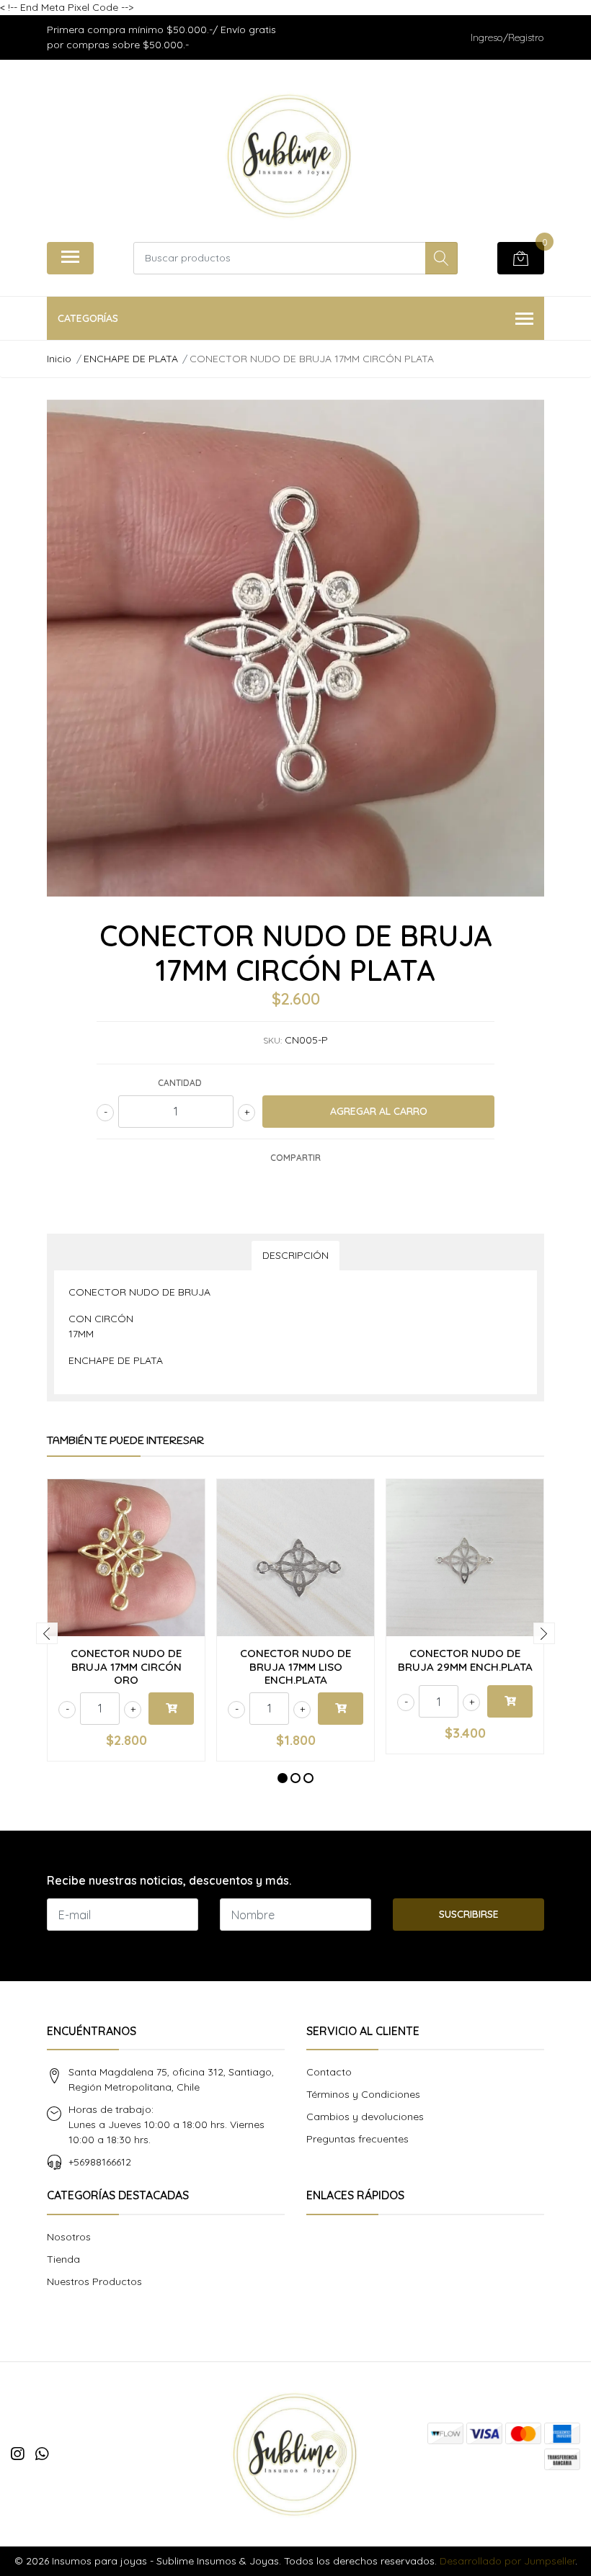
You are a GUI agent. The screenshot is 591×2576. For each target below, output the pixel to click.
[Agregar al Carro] (171, 1709)
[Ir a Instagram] (17, 2454)
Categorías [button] (88, 318)
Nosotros (69, 2237)
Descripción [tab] (295, 1255)
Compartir (295, 1158)
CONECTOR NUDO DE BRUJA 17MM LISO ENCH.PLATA (295, 1666)
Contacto (329, 2072)
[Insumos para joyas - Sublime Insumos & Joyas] (290, 156)
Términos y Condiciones (363, 2094)
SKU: (272, 1040)
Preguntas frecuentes (357, 2139)
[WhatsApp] (42, 2454)
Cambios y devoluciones (365, 2117)
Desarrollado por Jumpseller (507, 2561)
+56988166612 (100, 2162)
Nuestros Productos (94, 2281)
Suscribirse (469, 1914)
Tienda (63, 2259)
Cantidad (180, 1083)
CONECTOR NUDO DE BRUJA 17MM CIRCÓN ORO (126, 1666)
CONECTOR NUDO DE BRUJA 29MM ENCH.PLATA (465, 1660)
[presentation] (47, 1633)
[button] (283, 1778)
